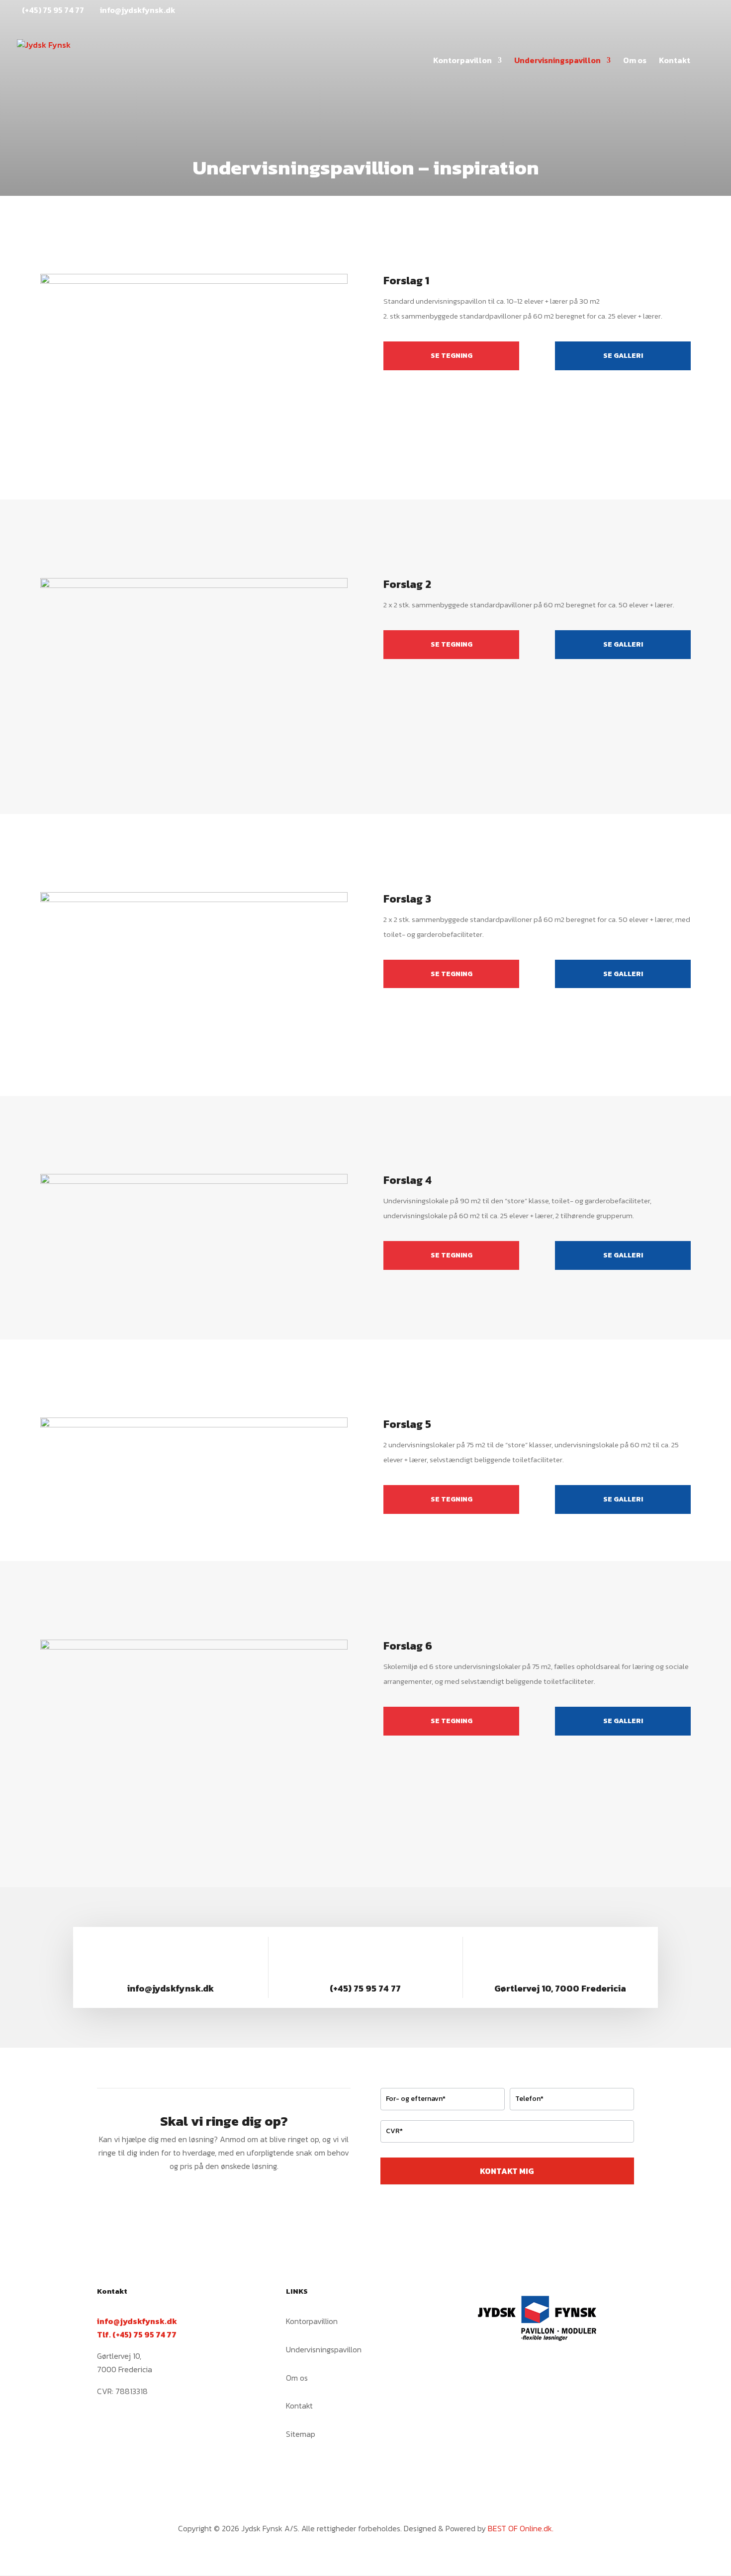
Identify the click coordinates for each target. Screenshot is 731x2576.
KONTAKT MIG (507, 2171)
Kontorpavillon (462, 61)
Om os (635, 61)
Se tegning (452, 356)
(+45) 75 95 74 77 (53, 10)
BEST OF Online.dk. (521, 2528)
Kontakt (675, 61)
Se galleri (623, 356)
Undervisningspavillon (557, 61)
